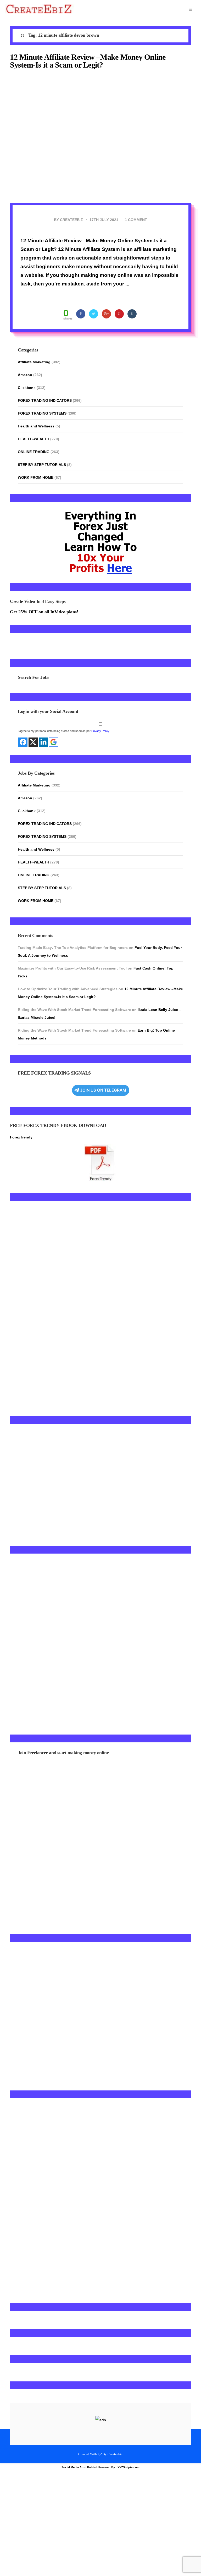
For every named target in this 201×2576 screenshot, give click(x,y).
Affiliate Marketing (34, 362)
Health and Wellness (36, 426)
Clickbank (27, 388)
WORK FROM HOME (36, 477)
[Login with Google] (54, 766)
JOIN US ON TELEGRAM (103, 1114)
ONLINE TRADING (34, 452)
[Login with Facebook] (23, 766)
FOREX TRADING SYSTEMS (42, 413)
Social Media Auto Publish (80, 2492)
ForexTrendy (21, 1162)
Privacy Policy (100, 755)
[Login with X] (33, 766)
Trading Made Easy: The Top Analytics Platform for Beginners (73, 972)
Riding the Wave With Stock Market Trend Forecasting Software (74, 1034)
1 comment (136, 220)
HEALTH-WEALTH (33, 439)
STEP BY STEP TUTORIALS (42, 465)
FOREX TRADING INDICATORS (45, 400)
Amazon (25, 375)
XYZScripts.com (129, 2492)
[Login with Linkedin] (43, 766)
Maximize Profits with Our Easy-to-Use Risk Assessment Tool (72, 993)
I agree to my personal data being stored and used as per (64, 755)
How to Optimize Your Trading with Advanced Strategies (68, 1013)
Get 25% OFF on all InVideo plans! (44, 612)
